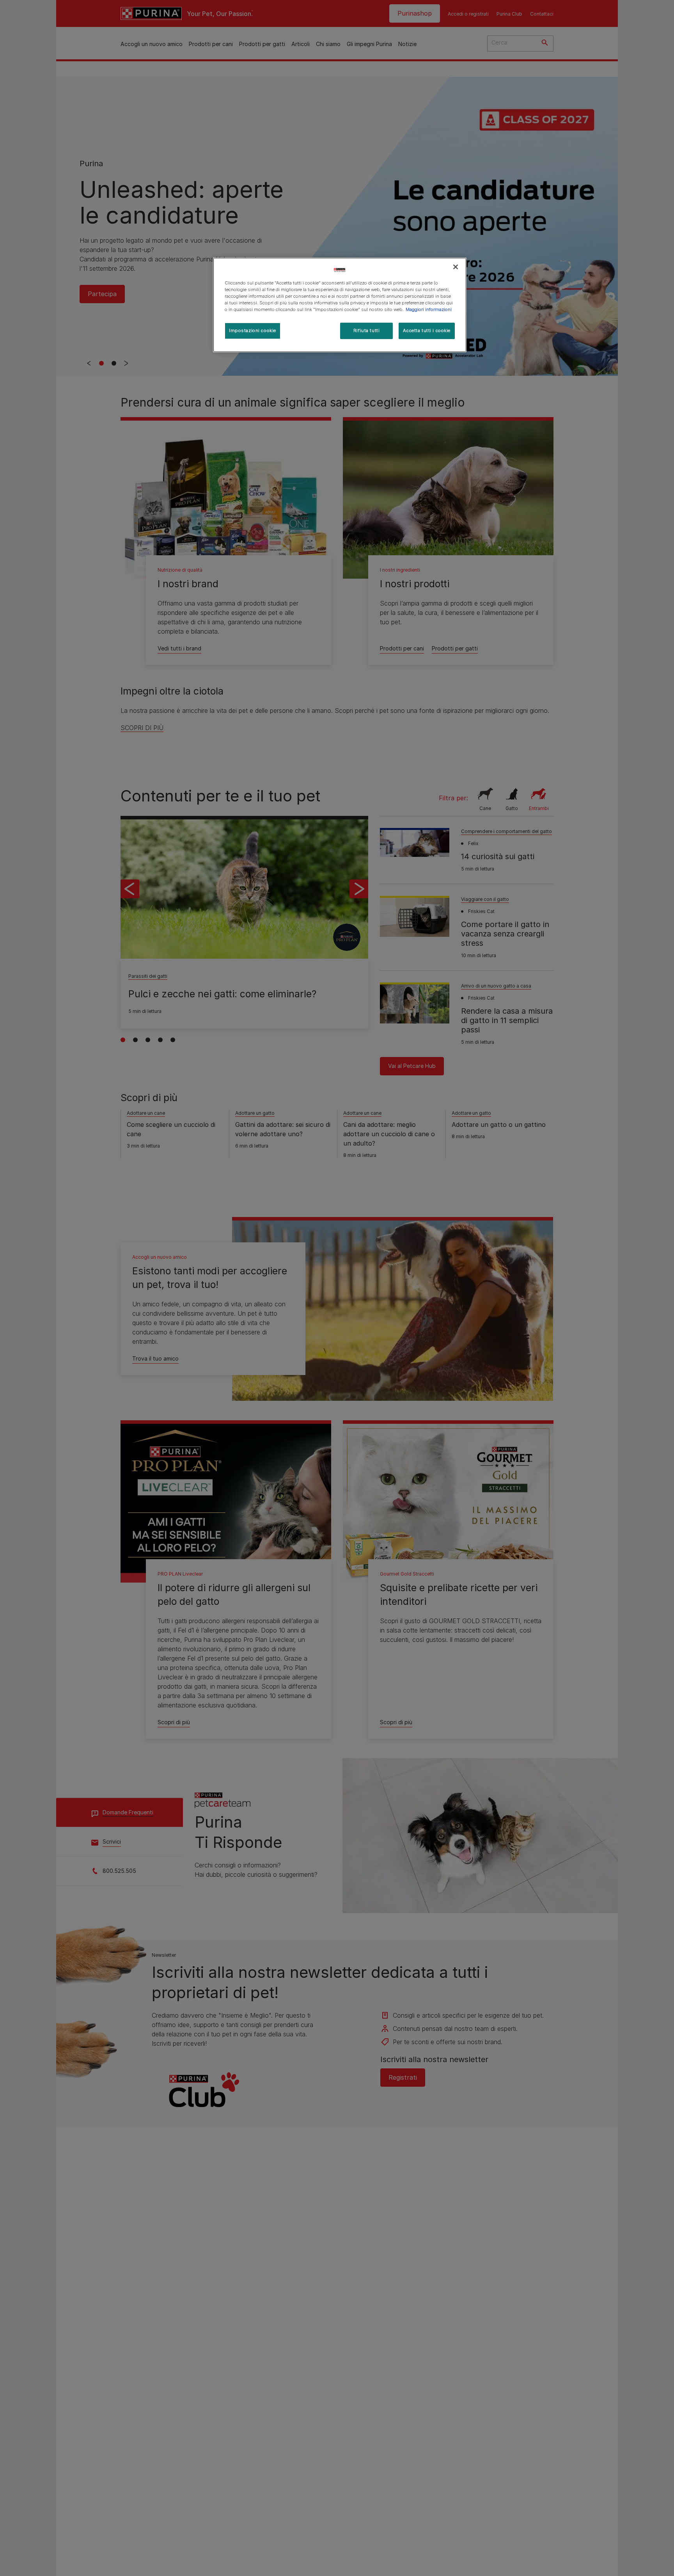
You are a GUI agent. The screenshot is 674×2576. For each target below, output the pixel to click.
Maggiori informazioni (429, 309)
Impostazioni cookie (253, 331)
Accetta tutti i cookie (427, 331)
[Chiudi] (456, 267)
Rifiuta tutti (366, 331)
